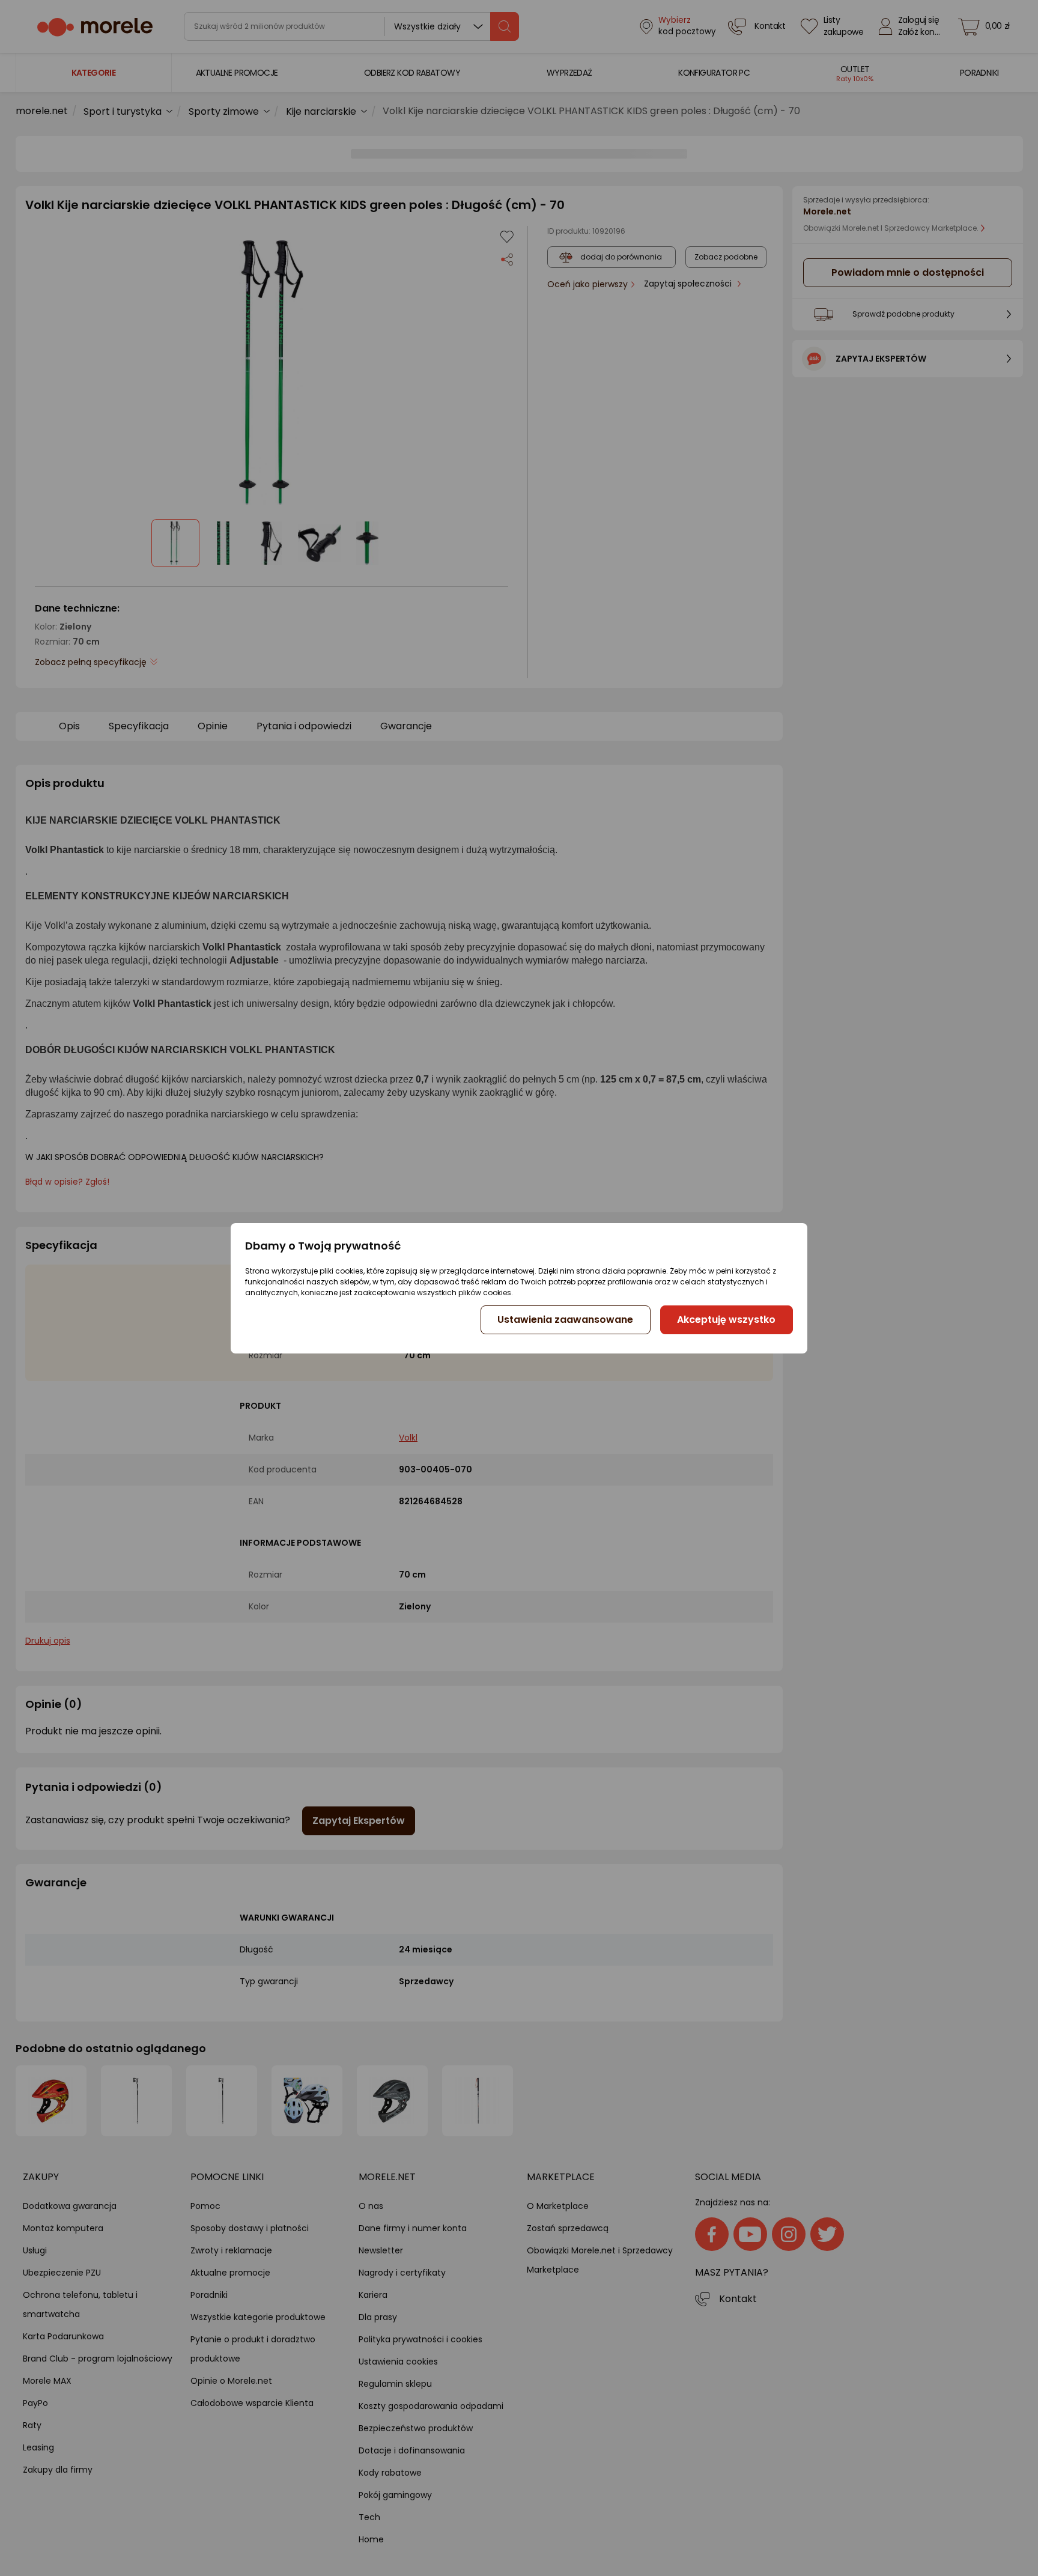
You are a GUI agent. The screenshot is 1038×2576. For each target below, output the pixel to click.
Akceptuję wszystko (726, 1320)
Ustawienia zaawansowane (565, 1320)
